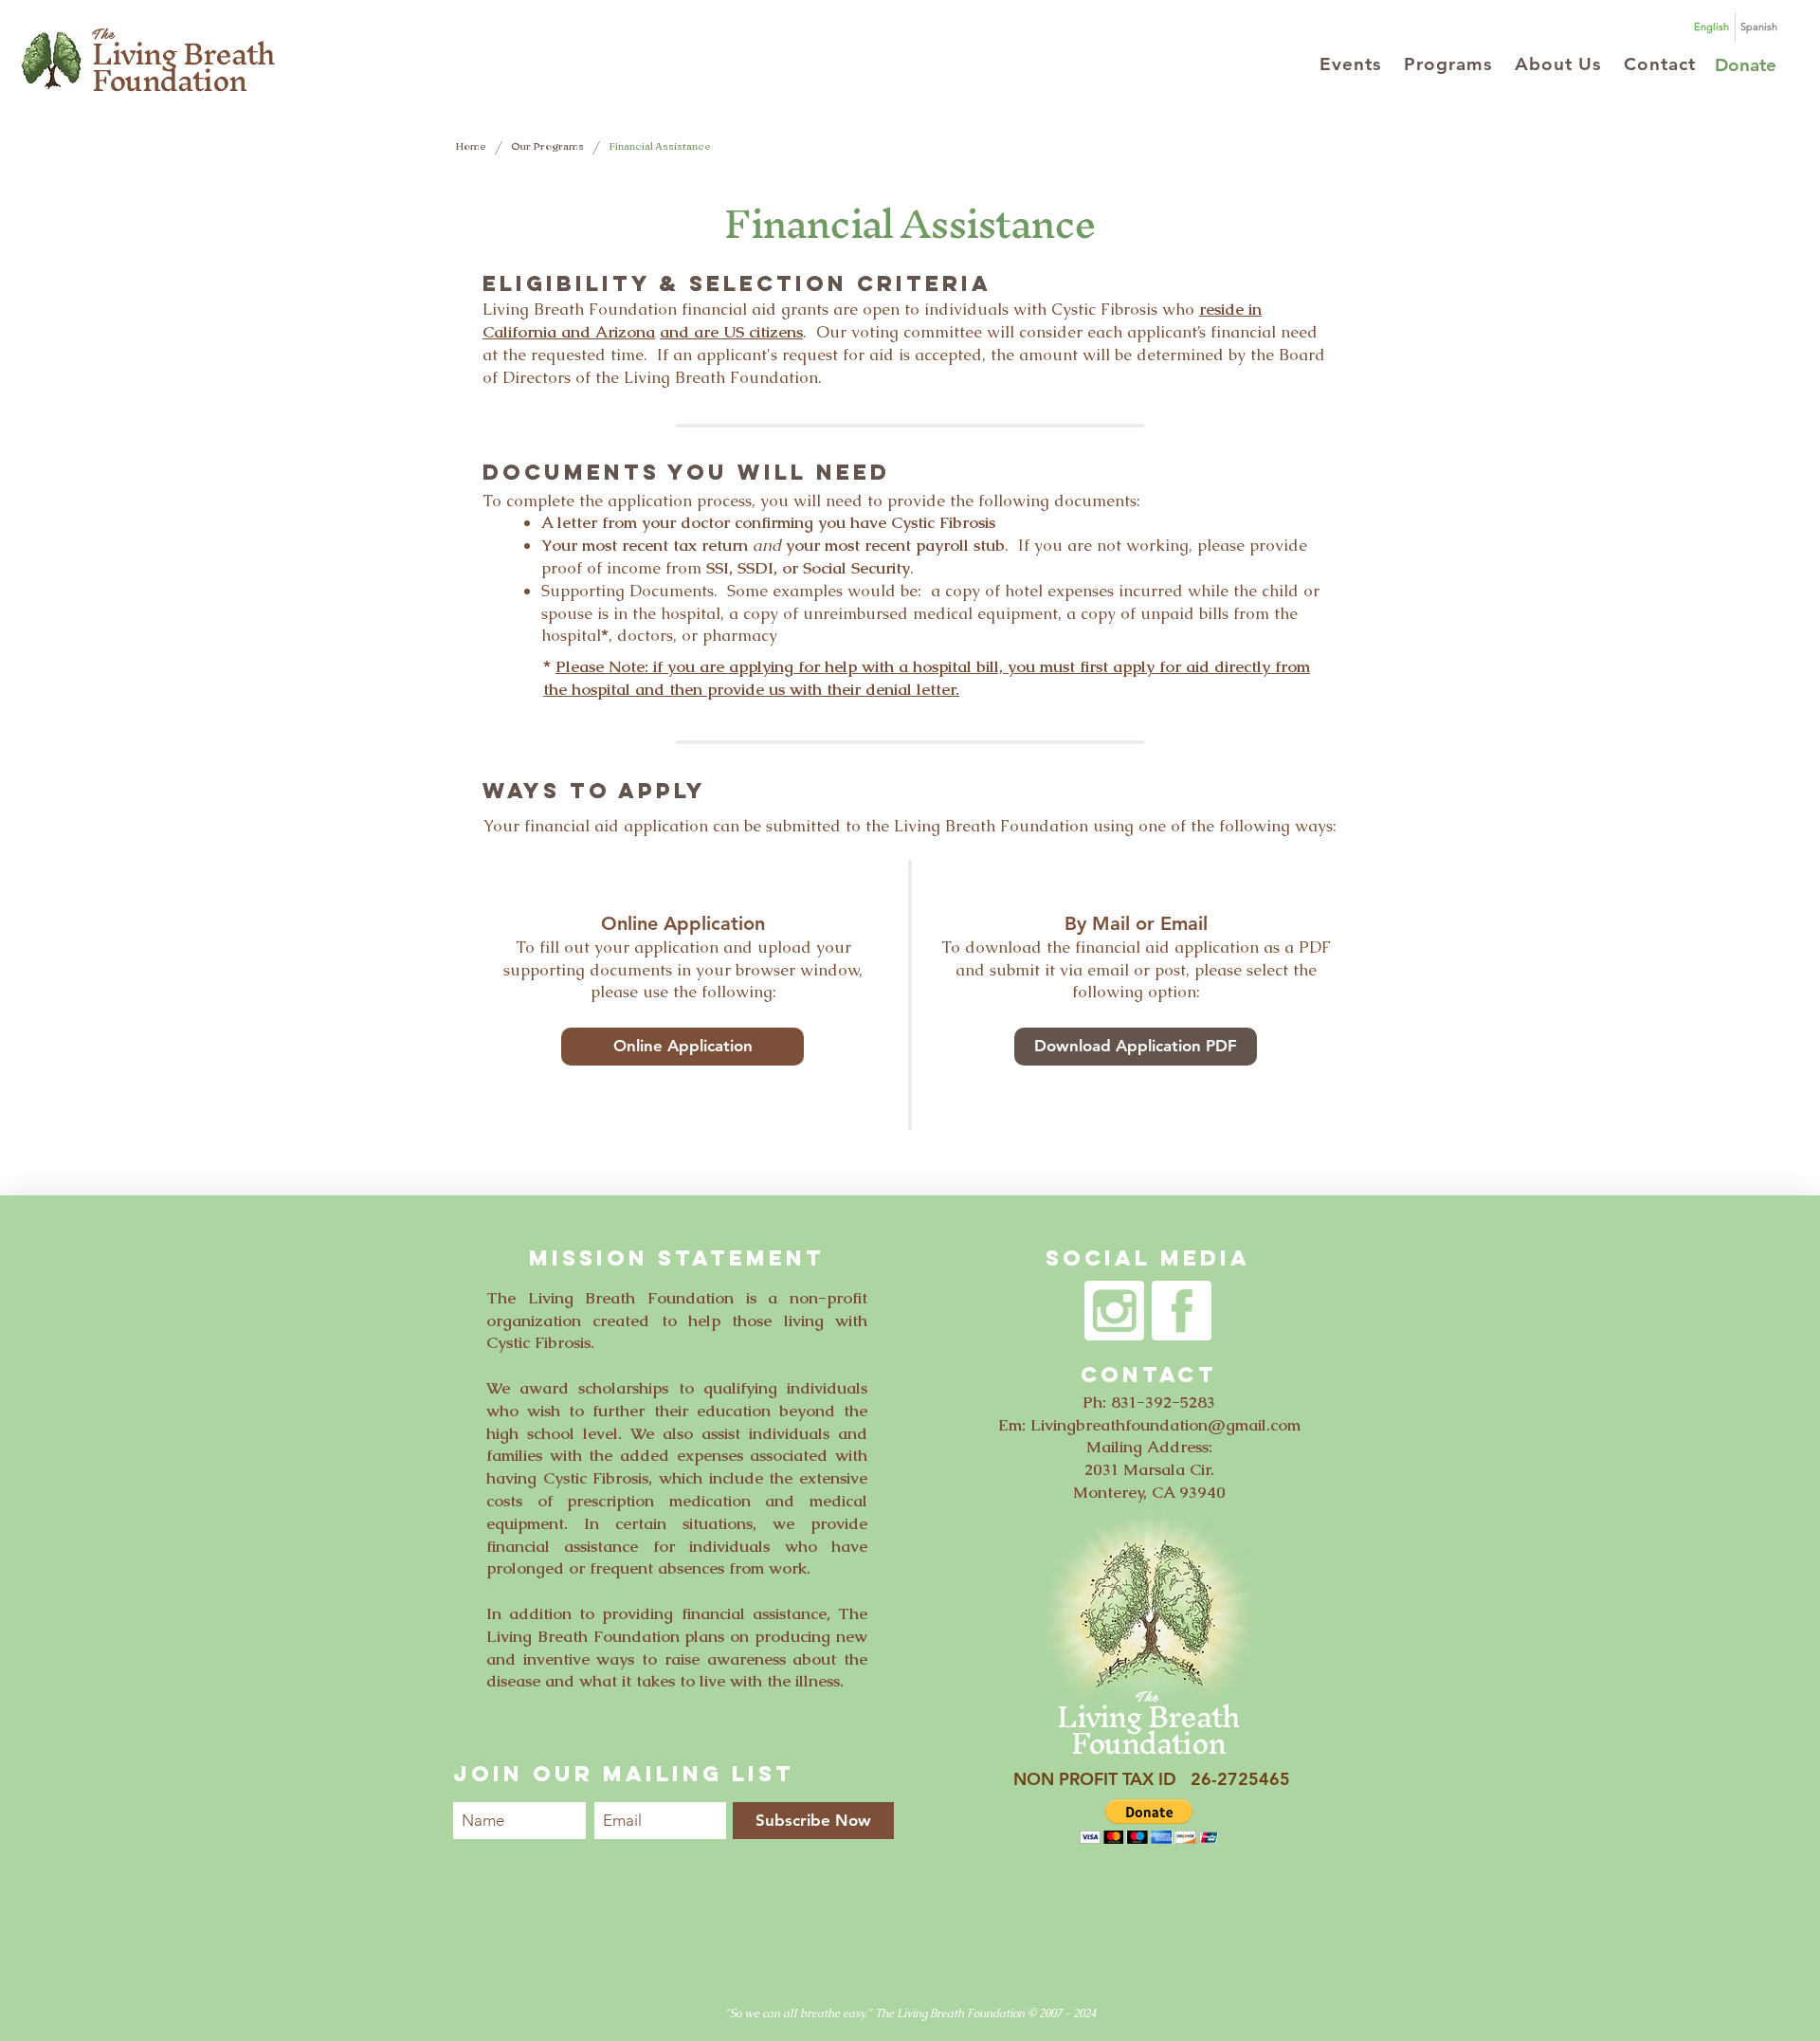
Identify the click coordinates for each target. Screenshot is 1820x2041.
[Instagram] (1114, 1311)
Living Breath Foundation (183, 67)
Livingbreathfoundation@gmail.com (1165, 1425)
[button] (1350, 64)
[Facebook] (1182, 1311)
